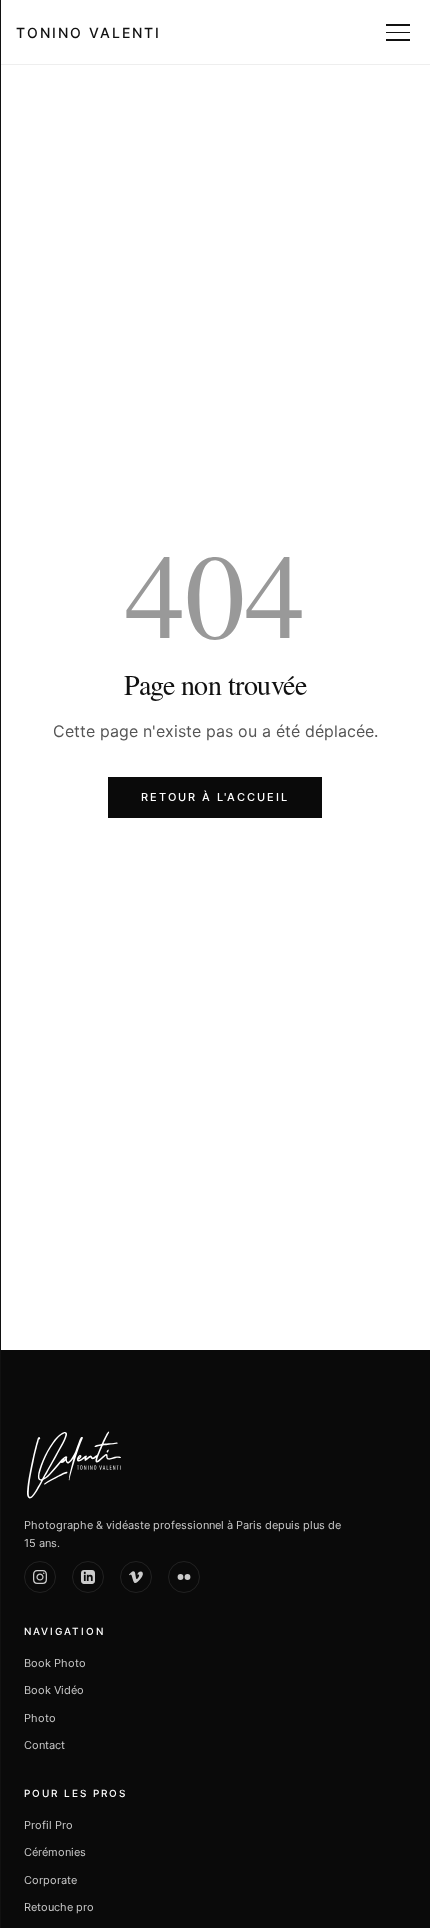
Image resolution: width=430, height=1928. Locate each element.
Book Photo (55, 1663)
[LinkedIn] (88, 1577)
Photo (40, 1718)
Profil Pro (48, 1825)
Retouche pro (59, 1907)
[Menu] (400, 32)
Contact (44, 1745)
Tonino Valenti (88, 32)
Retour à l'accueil (215, 797)
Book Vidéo (54, 1690)
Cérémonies (55, 1852)
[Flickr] (184, 1577)
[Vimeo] (136, 1577)
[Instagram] (40, 1577)
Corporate (50, 1880)
